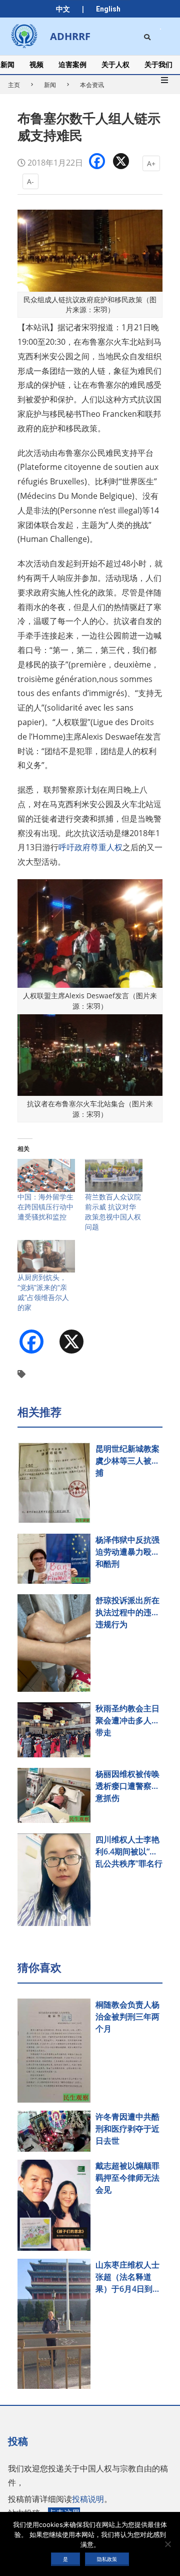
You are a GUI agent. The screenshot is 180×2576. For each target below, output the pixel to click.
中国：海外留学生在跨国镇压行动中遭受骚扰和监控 (45, 1207)
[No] (167, 2544)
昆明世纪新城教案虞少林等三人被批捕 (127, 1461)
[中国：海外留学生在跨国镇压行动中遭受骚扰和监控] (46, 1175)
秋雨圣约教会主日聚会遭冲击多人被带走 (127, 1720)
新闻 (50, 85)
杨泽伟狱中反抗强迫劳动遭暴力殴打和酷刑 (127, 1552)
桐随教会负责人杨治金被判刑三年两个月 (127, 2017)
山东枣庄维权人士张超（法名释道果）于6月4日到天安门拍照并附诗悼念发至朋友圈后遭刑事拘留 (128, 2277)
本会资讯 (92, 85)
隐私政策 (107, 2559)
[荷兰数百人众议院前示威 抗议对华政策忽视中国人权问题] (114, 1175)
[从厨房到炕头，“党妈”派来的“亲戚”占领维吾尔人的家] (46, 1256)
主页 (14, 85)
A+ (151, 163)
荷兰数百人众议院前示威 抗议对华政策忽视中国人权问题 (113, 1212)
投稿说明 (88, 2499)
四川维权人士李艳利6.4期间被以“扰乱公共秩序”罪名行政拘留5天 (129, 1852)
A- (30, 181)
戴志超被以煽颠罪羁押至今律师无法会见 (127, 2178)
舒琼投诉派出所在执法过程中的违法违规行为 (127, 1612)
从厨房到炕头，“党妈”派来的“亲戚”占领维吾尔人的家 (43, 1292)
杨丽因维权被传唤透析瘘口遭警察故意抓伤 (127, 1786)
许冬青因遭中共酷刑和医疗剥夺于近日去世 (127, 2129)
